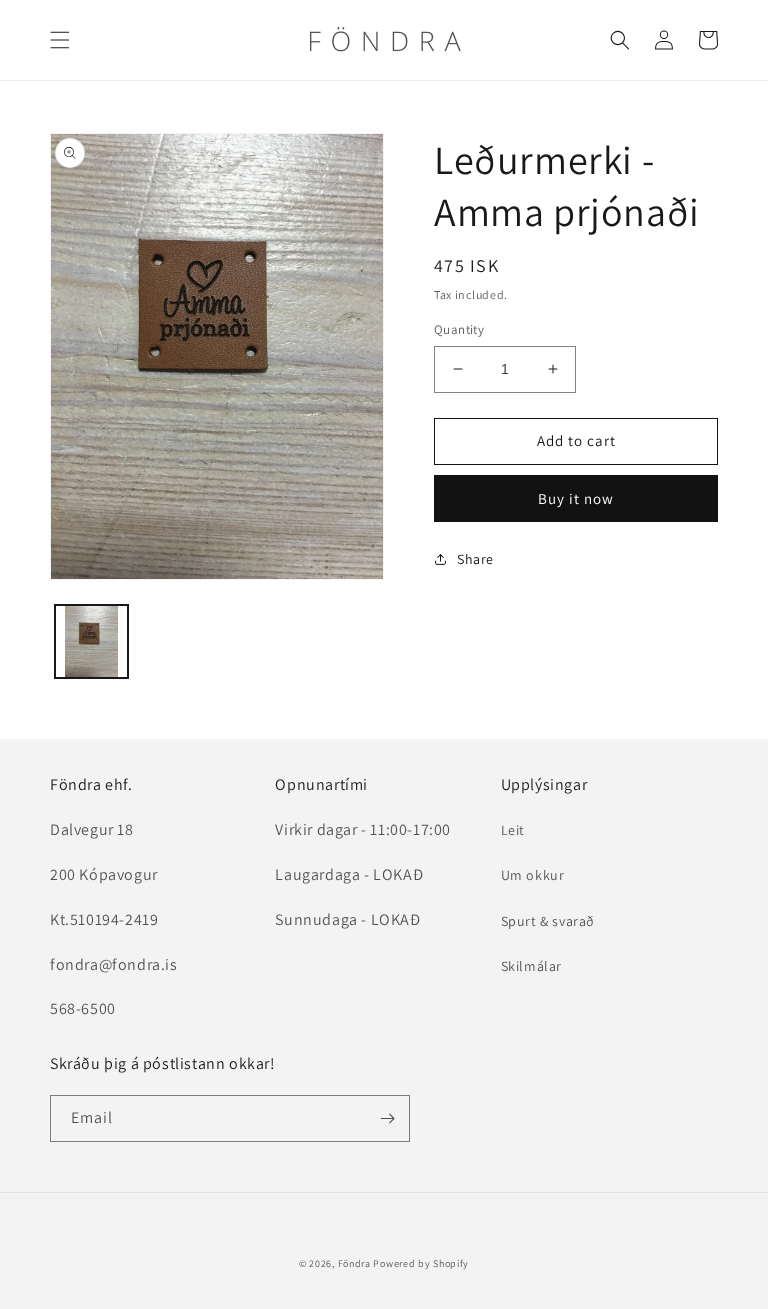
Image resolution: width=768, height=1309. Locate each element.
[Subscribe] (387, 1118)
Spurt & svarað (548, 921)
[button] (60, 40)
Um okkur (533, 875)
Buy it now (576, 498)
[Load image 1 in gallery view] (91, 641)
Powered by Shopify (421, 1263)
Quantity (459, 329)
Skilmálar (531, 966)
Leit (513, 830)
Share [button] (475, 559)
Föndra (354, 1263)
